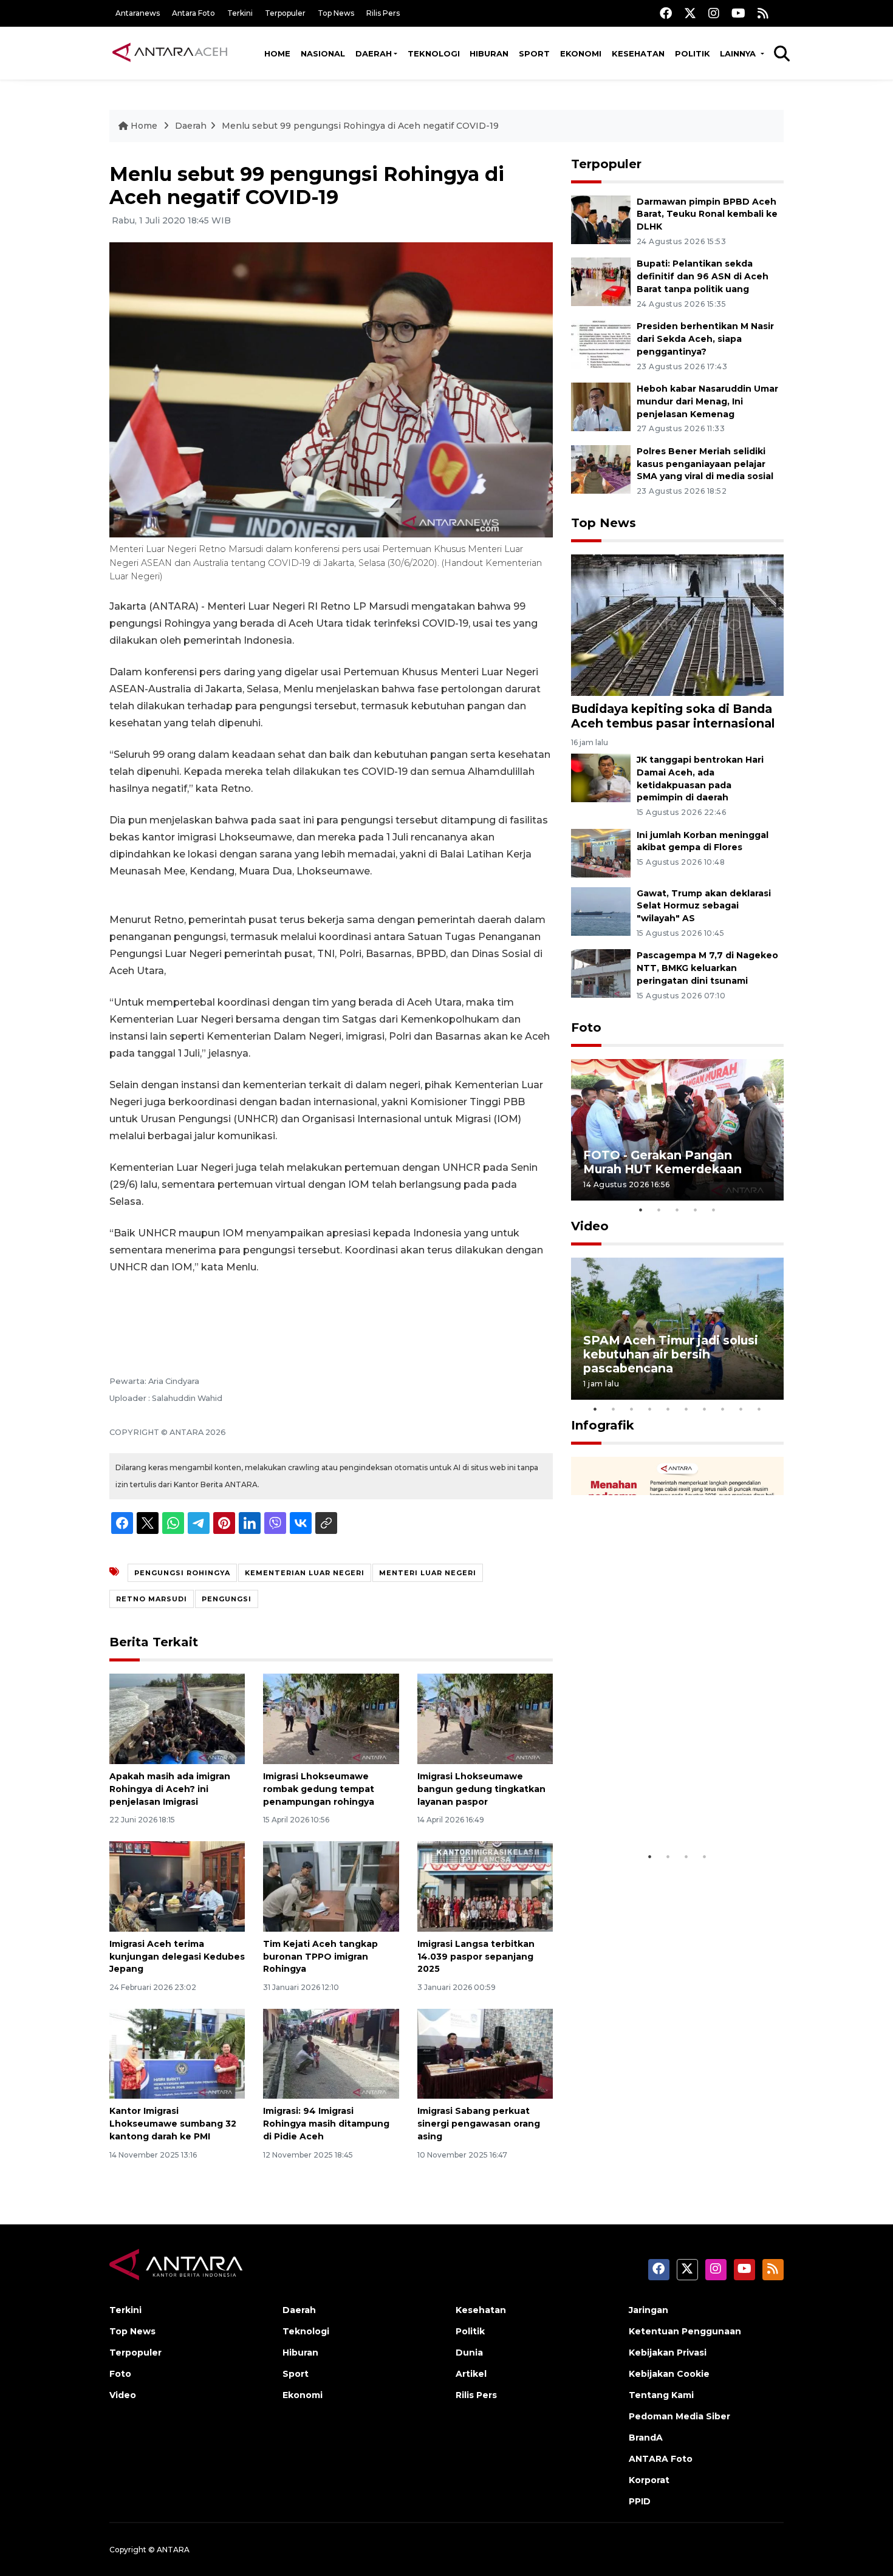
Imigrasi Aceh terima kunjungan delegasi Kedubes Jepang (177, 1957)
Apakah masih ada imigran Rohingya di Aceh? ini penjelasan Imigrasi (170, 1789)
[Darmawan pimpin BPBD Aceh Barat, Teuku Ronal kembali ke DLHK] (601, 219)
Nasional (323, 53)
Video (590, 1226)
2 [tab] (659, 1210)
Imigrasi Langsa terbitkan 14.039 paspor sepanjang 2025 (476, 1957)
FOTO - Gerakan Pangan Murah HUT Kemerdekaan (662, 1162)
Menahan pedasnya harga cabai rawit (662, 1808)
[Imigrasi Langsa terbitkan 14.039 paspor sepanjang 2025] (485, 1886)
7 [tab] (705, 1409)
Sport (534, 53)
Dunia (469, 2353)
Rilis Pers (383, 13)
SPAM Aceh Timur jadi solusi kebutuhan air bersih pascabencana (671, 1354)
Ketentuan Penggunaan (685, 2331)
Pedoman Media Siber (679, 2416)
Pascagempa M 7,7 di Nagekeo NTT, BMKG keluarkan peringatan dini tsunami (707, 968)
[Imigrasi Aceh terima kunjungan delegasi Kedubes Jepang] (177, 1886)
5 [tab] (714, 1210)
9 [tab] (741, 1409)
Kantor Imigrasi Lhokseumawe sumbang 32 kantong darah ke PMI (173, 2124)
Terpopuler (285, 13)
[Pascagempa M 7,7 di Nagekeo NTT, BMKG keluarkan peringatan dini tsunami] (601, 973)
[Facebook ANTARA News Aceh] (666, 13)
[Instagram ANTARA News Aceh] (714, 13)
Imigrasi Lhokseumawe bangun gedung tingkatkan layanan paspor (481, 1789)
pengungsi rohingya (182, 1573)
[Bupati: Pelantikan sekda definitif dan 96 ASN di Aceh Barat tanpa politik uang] (601, 281)
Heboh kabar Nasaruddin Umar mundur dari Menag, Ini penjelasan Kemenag (707, 401)
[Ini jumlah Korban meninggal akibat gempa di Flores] (601, 852)
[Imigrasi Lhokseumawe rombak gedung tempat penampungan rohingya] (331, 1718)
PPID (640, 2501)
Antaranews (138, 13)
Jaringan (648, 2310)
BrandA (646, 2438)
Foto (586, 1027)
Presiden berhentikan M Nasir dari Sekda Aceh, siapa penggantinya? (705, 339)
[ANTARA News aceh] (170, 53)
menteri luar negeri (428, 1573)
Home (277, 53)
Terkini (240, 13)
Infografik (603, 1425)
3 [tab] (677, 1210)
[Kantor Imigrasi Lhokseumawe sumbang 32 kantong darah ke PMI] (177, 2053)
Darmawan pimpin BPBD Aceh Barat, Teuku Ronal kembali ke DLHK (707, 214)
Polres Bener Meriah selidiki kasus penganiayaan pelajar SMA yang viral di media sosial (705, 464)
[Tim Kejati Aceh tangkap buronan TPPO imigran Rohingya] (331, 1886)
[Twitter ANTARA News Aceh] (690, 13)
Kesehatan (638, 53)
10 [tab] (759, 1409)
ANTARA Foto (661, 2459)
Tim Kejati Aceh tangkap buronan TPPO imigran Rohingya (320, 1957)
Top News (336, 13)
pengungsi (227, 1599)
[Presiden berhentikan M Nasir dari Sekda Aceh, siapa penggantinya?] (601, 343)
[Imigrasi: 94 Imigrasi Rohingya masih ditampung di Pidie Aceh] (331, 2053)
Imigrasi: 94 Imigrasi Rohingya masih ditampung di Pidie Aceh (326, 2124)
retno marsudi (152, 1599)
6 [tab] (686, 1409)
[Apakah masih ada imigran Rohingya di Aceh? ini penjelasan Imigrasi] (177, 1718)
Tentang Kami (661, 2395)
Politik (693, 53)
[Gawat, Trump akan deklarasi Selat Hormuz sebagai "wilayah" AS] (601, 911)
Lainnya (739, 53)
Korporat (649, 2480)
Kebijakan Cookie (669, 2374)
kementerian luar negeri (305, 1573)
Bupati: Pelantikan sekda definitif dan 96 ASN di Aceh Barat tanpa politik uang (703, 276)
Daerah (374, 53)
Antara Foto (193, 13)
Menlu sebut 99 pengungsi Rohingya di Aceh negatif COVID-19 (360, 126)
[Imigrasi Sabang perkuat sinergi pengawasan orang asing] (485, 2053)
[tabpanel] (677, 1130)
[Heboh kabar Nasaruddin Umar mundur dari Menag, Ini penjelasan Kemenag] (601, 406)
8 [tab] (723, 1409)
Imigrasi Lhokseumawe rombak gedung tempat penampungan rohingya (319, 1789)
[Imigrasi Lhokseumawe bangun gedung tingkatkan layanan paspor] (485, 1718)
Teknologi (434, 53)
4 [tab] (696, 1210)
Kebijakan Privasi (668, 2353)
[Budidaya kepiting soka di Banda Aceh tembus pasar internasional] (677, 625)
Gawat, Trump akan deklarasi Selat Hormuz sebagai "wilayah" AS (704, 906)
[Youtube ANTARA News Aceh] (738, 13)
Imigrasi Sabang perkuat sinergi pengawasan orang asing (479, 2124)
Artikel (471, 2374)
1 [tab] (641, 1210)
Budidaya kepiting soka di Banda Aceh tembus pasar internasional (673, 716)
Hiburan (489, 53)
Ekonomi (581, 53)
